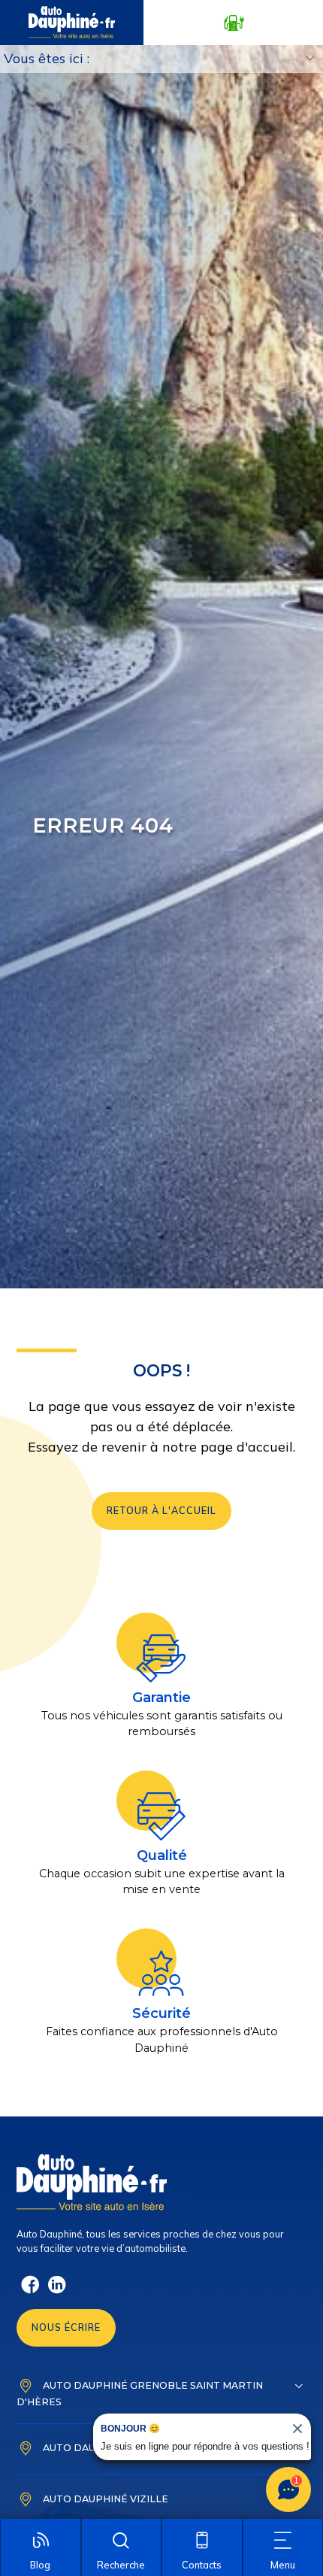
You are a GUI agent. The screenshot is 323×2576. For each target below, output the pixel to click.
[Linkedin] (57, 2291)
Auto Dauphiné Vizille (106, 2498)
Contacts (202, 2565)
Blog (40, 2565)
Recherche (121, 2565)
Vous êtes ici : (47, 58)
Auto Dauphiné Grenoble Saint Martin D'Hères (140, 2393)
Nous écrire (66, 2327)
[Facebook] (30, 2291)
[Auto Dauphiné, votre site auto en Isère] (72, 23)
